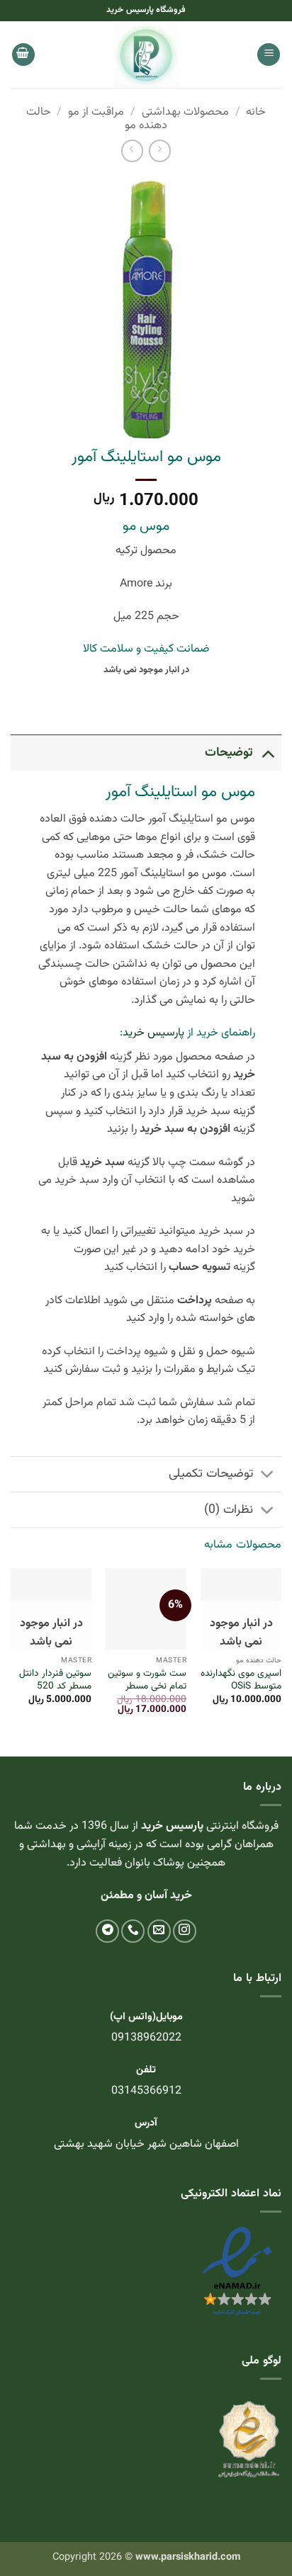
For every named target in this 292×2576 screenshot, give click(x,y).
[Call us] (133, 1931)
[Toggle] (268, 753)
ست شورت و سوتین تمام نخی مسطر (147, 1680)
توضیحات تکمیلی (211, 1474)
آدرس (146, 2123)
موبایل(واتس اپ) (146, 2017)
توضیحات (229, 753)
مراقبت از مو (96, 112)
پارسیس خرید (153, 1033)
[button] (269, 55)
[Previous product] (132, 151)
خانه (256, 112)
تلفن (146, 2070)
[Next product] (160, 151)
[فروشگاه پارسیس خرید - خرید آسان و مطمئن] (146, 55)
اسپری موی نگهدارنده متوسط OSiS (241, 1680)
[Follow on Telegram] (107, 1931)
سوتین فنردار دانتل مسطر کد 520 (55, 1680)
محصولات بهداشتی (185, 112)
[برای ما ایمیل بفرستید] (159, 1931)
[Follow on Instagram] (185, 1931)
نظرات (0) (229, 1510)
